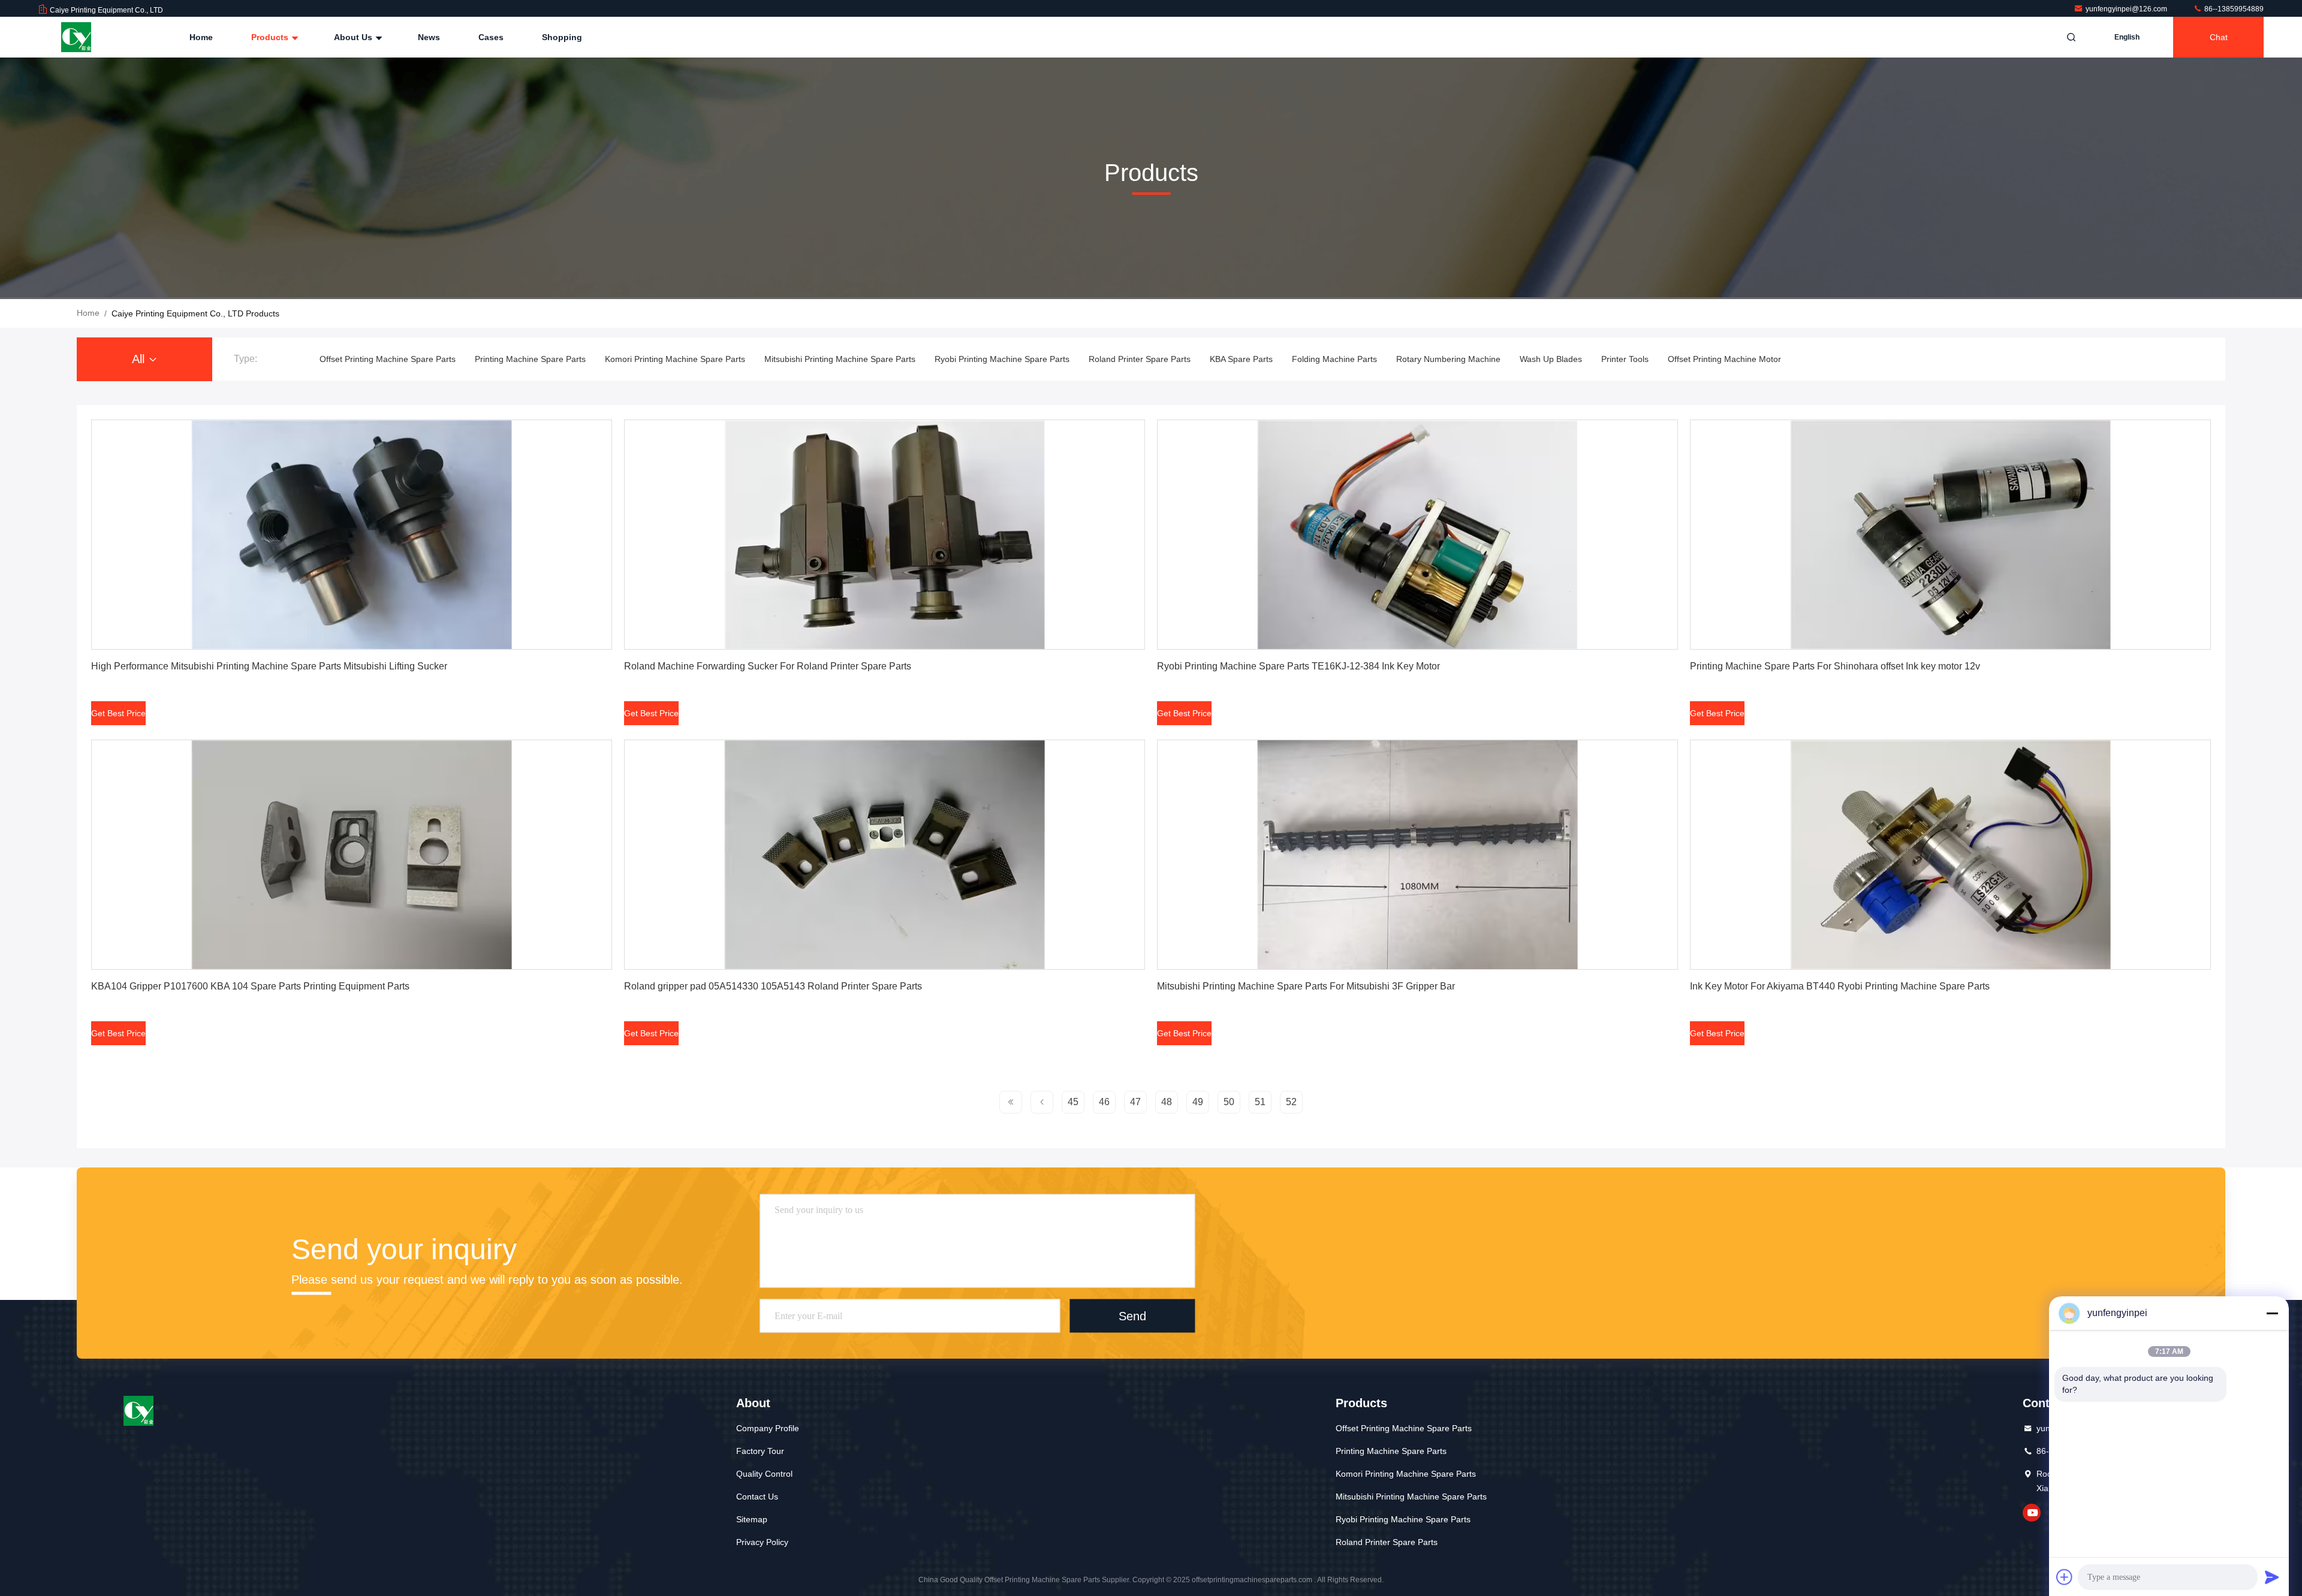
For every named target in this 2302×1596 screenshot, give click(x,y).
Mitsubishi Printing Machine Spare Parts (840, 359)
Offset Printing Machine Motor (1724, 359)
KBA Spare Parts (1241, 359)
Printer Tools (1625, 359)
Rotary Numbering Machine (1448, 359)
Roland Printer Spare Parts (1140, 359)
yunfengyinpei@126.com (2127, 9)
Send (1132, 1316)
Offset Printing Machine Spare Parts (388, 359)
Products (271, 37)
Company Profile (768, 1428)
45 (1073, 1102)
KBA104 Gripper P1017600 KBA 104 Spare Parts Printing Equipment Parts (250, 986)
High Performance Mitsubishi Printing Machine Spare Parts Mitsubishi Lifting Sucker (269, 666)
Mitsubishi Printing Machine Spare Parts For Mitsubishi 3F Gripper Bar (1306, 986)
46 (1104, 1102)
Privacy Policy (762, 1542)
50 (1229, 1102)
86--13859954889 (2233, 9)
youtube (2032, 1513)
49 (1198, 1102)
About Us (354, 37)
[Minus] (2272, 1313)
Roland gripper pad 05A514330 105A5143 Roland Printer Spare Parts (773, 986)
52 (1291, 1102)
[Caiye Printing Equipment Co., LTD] (76, 37)
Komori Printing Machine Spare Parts (675, 359)
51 (1260, 1102)
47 (1135, 1102)
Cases (491, 37)
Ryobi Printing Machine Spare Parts (1002, 359)
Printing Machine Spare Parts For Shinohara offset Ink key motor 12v (1835, 666)
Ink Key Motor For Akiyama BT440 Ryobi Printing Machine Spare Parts (1840, 986)
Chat (2219, 37)
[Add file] (2065, 1577)
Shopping (562, 37)
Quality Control (764, 1474)
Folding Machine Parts (1334, 359)
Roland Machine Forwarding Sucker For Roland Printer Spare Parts (768, 666)
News (429, 37)
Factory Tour (760, 1451)
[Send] (2272, 1577)
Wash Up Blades (1551, 359)
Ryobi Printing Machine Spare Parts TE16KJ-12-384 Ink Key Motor (1298, 666)
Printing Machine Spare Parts (530, 359)
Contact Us (757, 1497)
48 (1167, 1102)
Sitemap (752, 1519)
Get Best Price (118, 713)
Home (201, 37)
